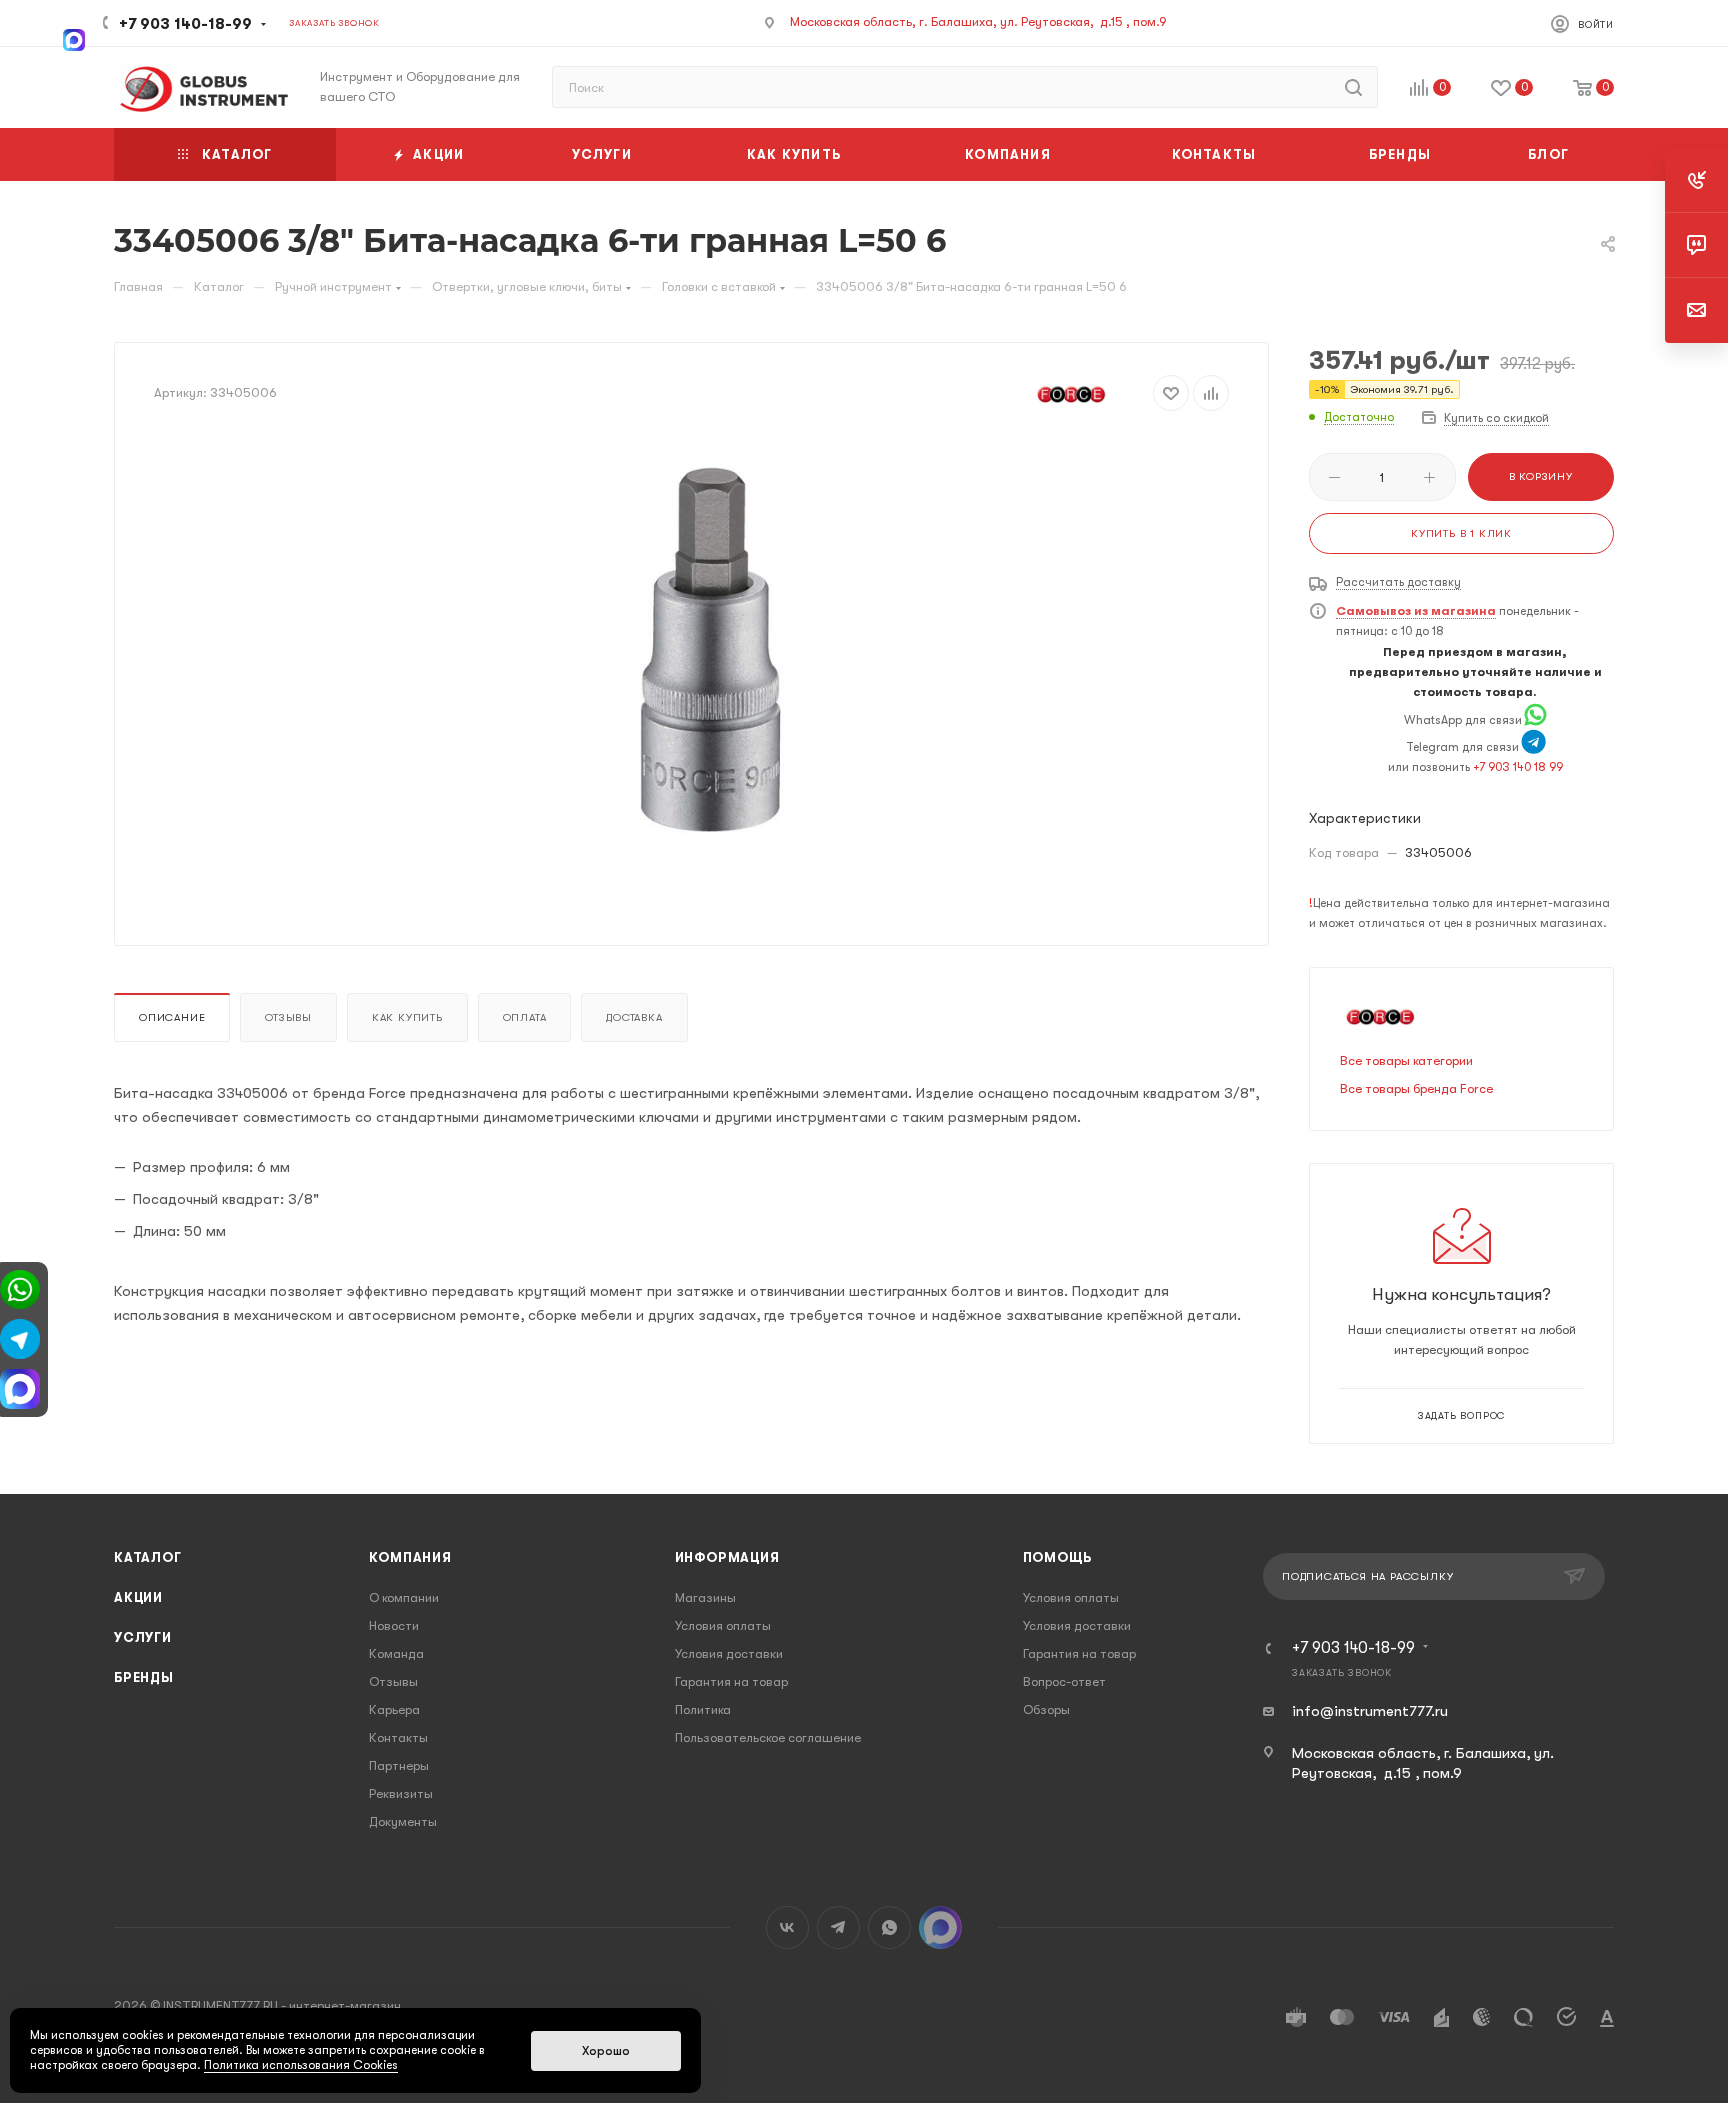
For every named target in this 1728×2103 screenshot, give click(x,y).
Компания (410, 1557)
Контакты (398, 1737)
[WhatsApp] (1535, 720)
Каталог (148, 1557)
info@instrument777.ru (1370, 1711)
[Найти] (1353, 87)
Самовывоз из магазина (1416, 611)
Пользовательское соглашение (768, 1737)
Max (940, 1927)
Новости (394, 1625)
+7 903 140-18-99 (185, 24)
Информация (727, 1557)
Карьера (394, 1709)
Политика (703, 1709)
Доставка (634, 1017)
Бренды (144, 1677)
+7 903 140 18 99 (1518, 767)
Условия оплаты (723, 1625)
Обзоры (1046, 1709)
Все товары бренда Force (1416, 1088)
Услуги (143, 1637)
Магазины (705, 1597)
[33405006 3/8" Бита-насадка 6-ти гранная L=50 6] (692, 661)
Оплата (525, 1017)
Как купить (407, 1017)
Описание (172, 1017)
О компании (404, 1597)
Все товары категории (1406, 1060)
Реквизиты (401, 1793)
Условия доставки (729, 1653)
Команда (396, 1653)
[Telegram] (1533, 747)
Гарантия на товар (731, 1681)
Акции (138, 1597)
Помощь (1057, 1557)
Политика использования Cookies (301, 2065)
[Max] (74, 38)
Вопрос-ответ (1064, 1681)
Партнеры (399, 1765)
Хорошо (606, 2051)
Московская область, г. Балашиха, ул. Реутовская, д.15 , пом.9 (978, 21)
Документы (403, 1821)
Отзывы (288, 1017)
